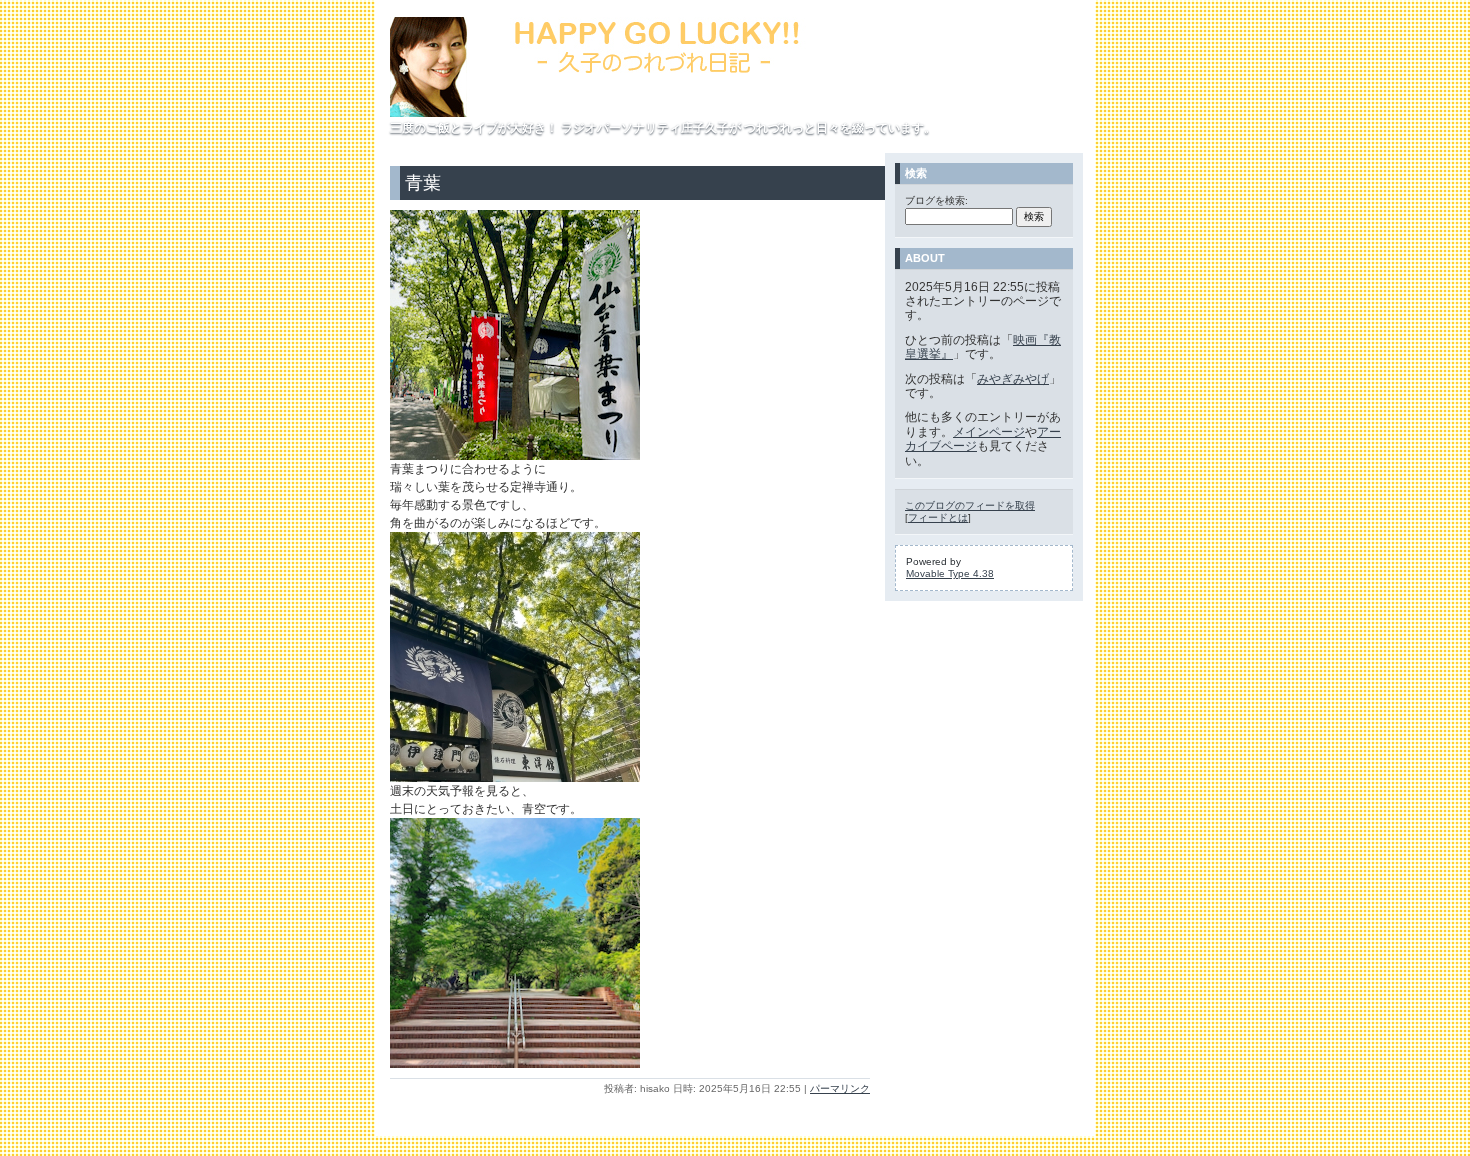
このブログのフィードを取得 (970, 505)
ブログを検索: (936, 200)
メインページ (989, 432)
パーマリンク (840, 1088)
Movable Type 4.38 (950, 573)
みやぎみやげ (1013, 379)
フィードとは (938, 517)
